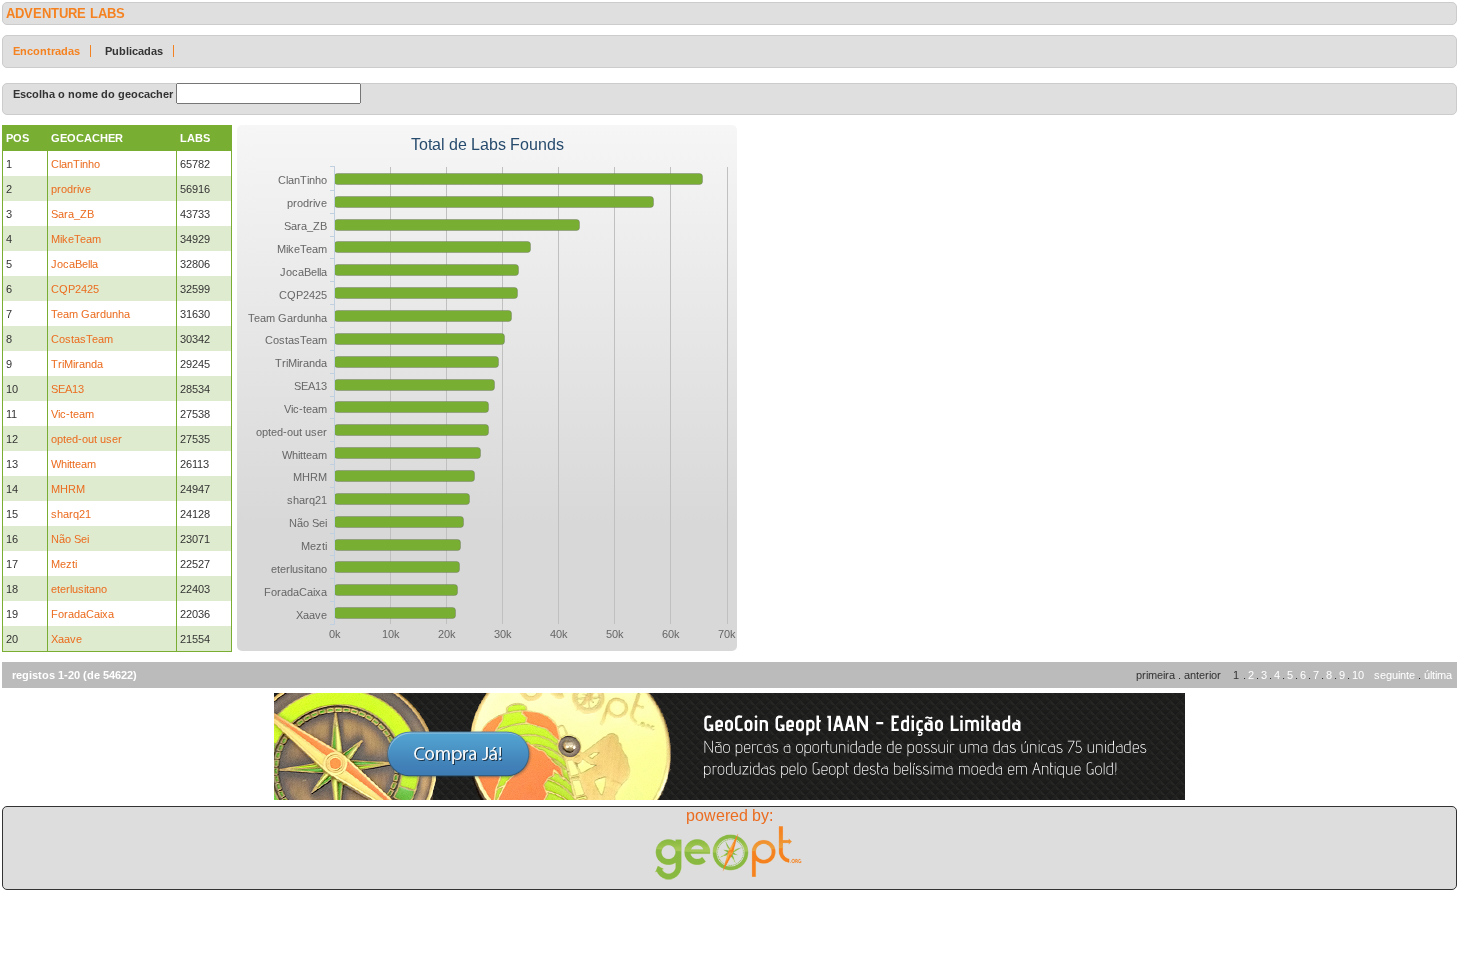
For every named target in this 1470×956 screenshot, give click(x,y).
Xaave (66, 639)
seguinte (1394, 675)
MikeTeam (76, 239)
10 (1358, 675)
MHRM (68, 489)
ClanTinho (75, 164)
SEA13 (67, 389)
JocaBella (74, 264)
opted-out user (86, 439)
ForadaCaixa (82, 614)
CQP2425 (75, 289)
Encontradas (46, 51)
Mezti (64, 564)
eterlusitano (79, 589)
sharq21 (71, 514)
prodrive (71, 189)
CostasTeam (82, 339)
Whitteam (73, 464)
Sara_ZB (72, 214)
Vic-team (72, 414)
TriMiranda (77, 364)
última (1438, 675)
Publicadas (134, 51)
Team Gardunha (90, 314)
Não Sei (70, 539)
